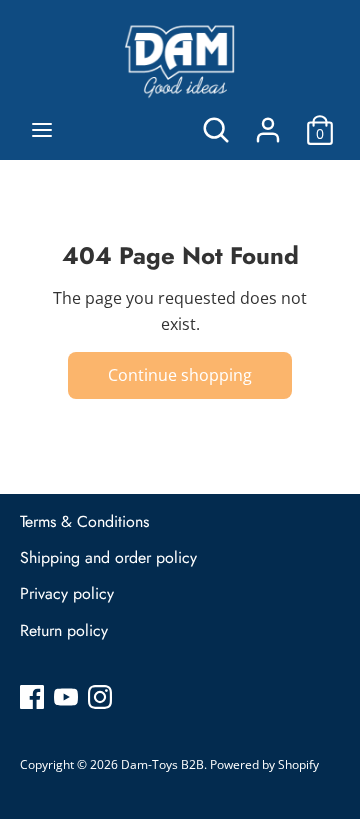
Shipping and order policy (108, 557)
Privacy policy (67, 593)
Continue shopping (180, 375)
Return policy (64, 630)
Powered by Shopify (264, 764)
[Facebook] (32, 696)
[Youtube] (66, 696)
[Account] (268, 122)
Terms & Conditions (84, 521)
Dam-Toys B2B (162, 764)
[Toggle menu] (42, 130)
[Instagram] (100, 696)
